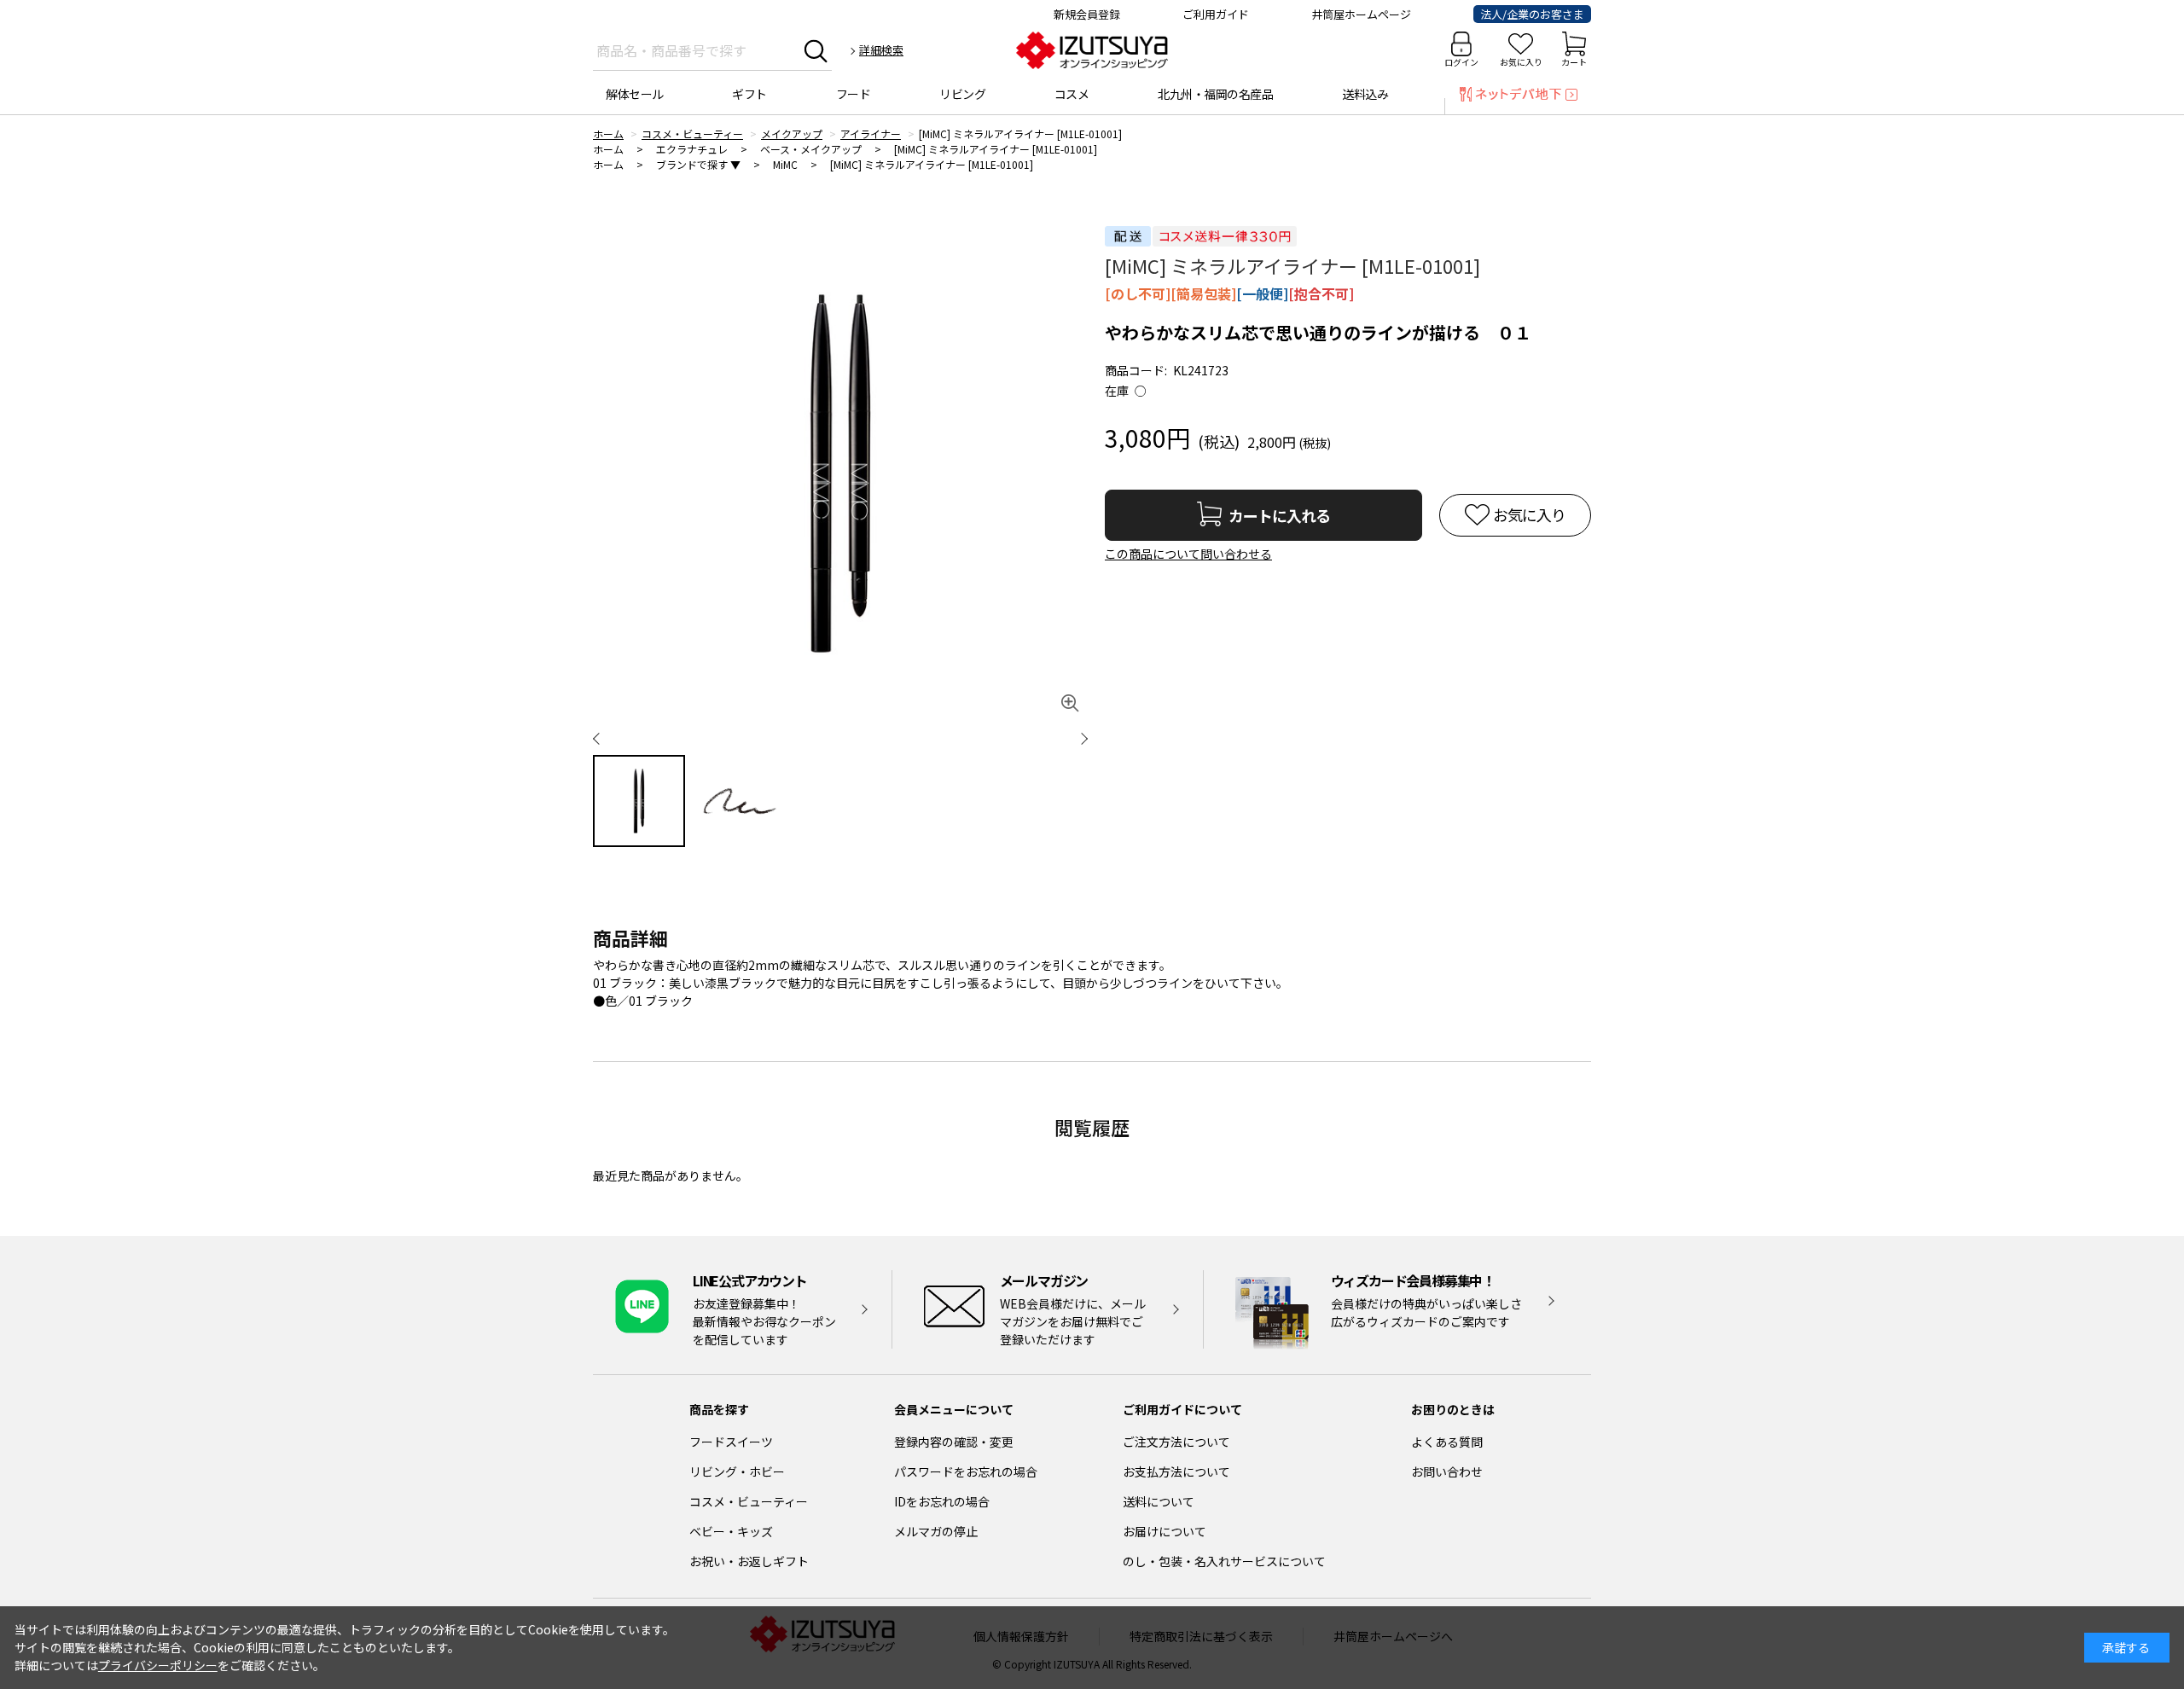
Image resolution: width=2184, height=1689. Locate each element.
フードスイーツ (731, 1442)
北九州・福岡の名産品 (1215, 94)
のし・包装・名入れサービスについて (1224, 1561)
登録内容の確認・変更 (954, 1442)
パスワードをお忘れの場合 (966, 1471)
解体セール (635, 94)
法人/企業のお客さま (1532, 14)
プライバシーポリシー (158, 1665)
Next (1071, 738)
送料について (1159, 1501)
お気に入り (1521, 62)
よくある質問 (1447, 1442)
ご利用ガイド (1216, 14)
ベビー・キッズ (731, 1531)
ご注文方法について (1176, 1442)
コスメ (1072, 94)
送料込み (1365, 94)
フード (854, 94)
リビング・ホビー (737, 1471)
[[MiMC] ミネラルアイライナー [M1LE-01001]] (840, 473)
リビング (962, 94)
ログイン (1461, 62)
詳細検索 (881, 50)
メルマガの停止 (936, 1531)
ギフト (749, 94)
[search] (816, 50)
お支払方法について (1176, 1471)
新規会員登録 (1087, 14)
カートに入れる (1279, 515)
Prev (610, 738)
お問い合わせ (1447, 1471)
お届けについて (1165, 1531)
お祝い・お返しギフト (749, 1561)
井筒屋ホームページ (1361, 14)
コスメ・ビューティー (749, 1501)
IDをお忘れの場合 (942, 1501)
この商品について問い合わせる (1188, 554)
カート (1574, 62)
